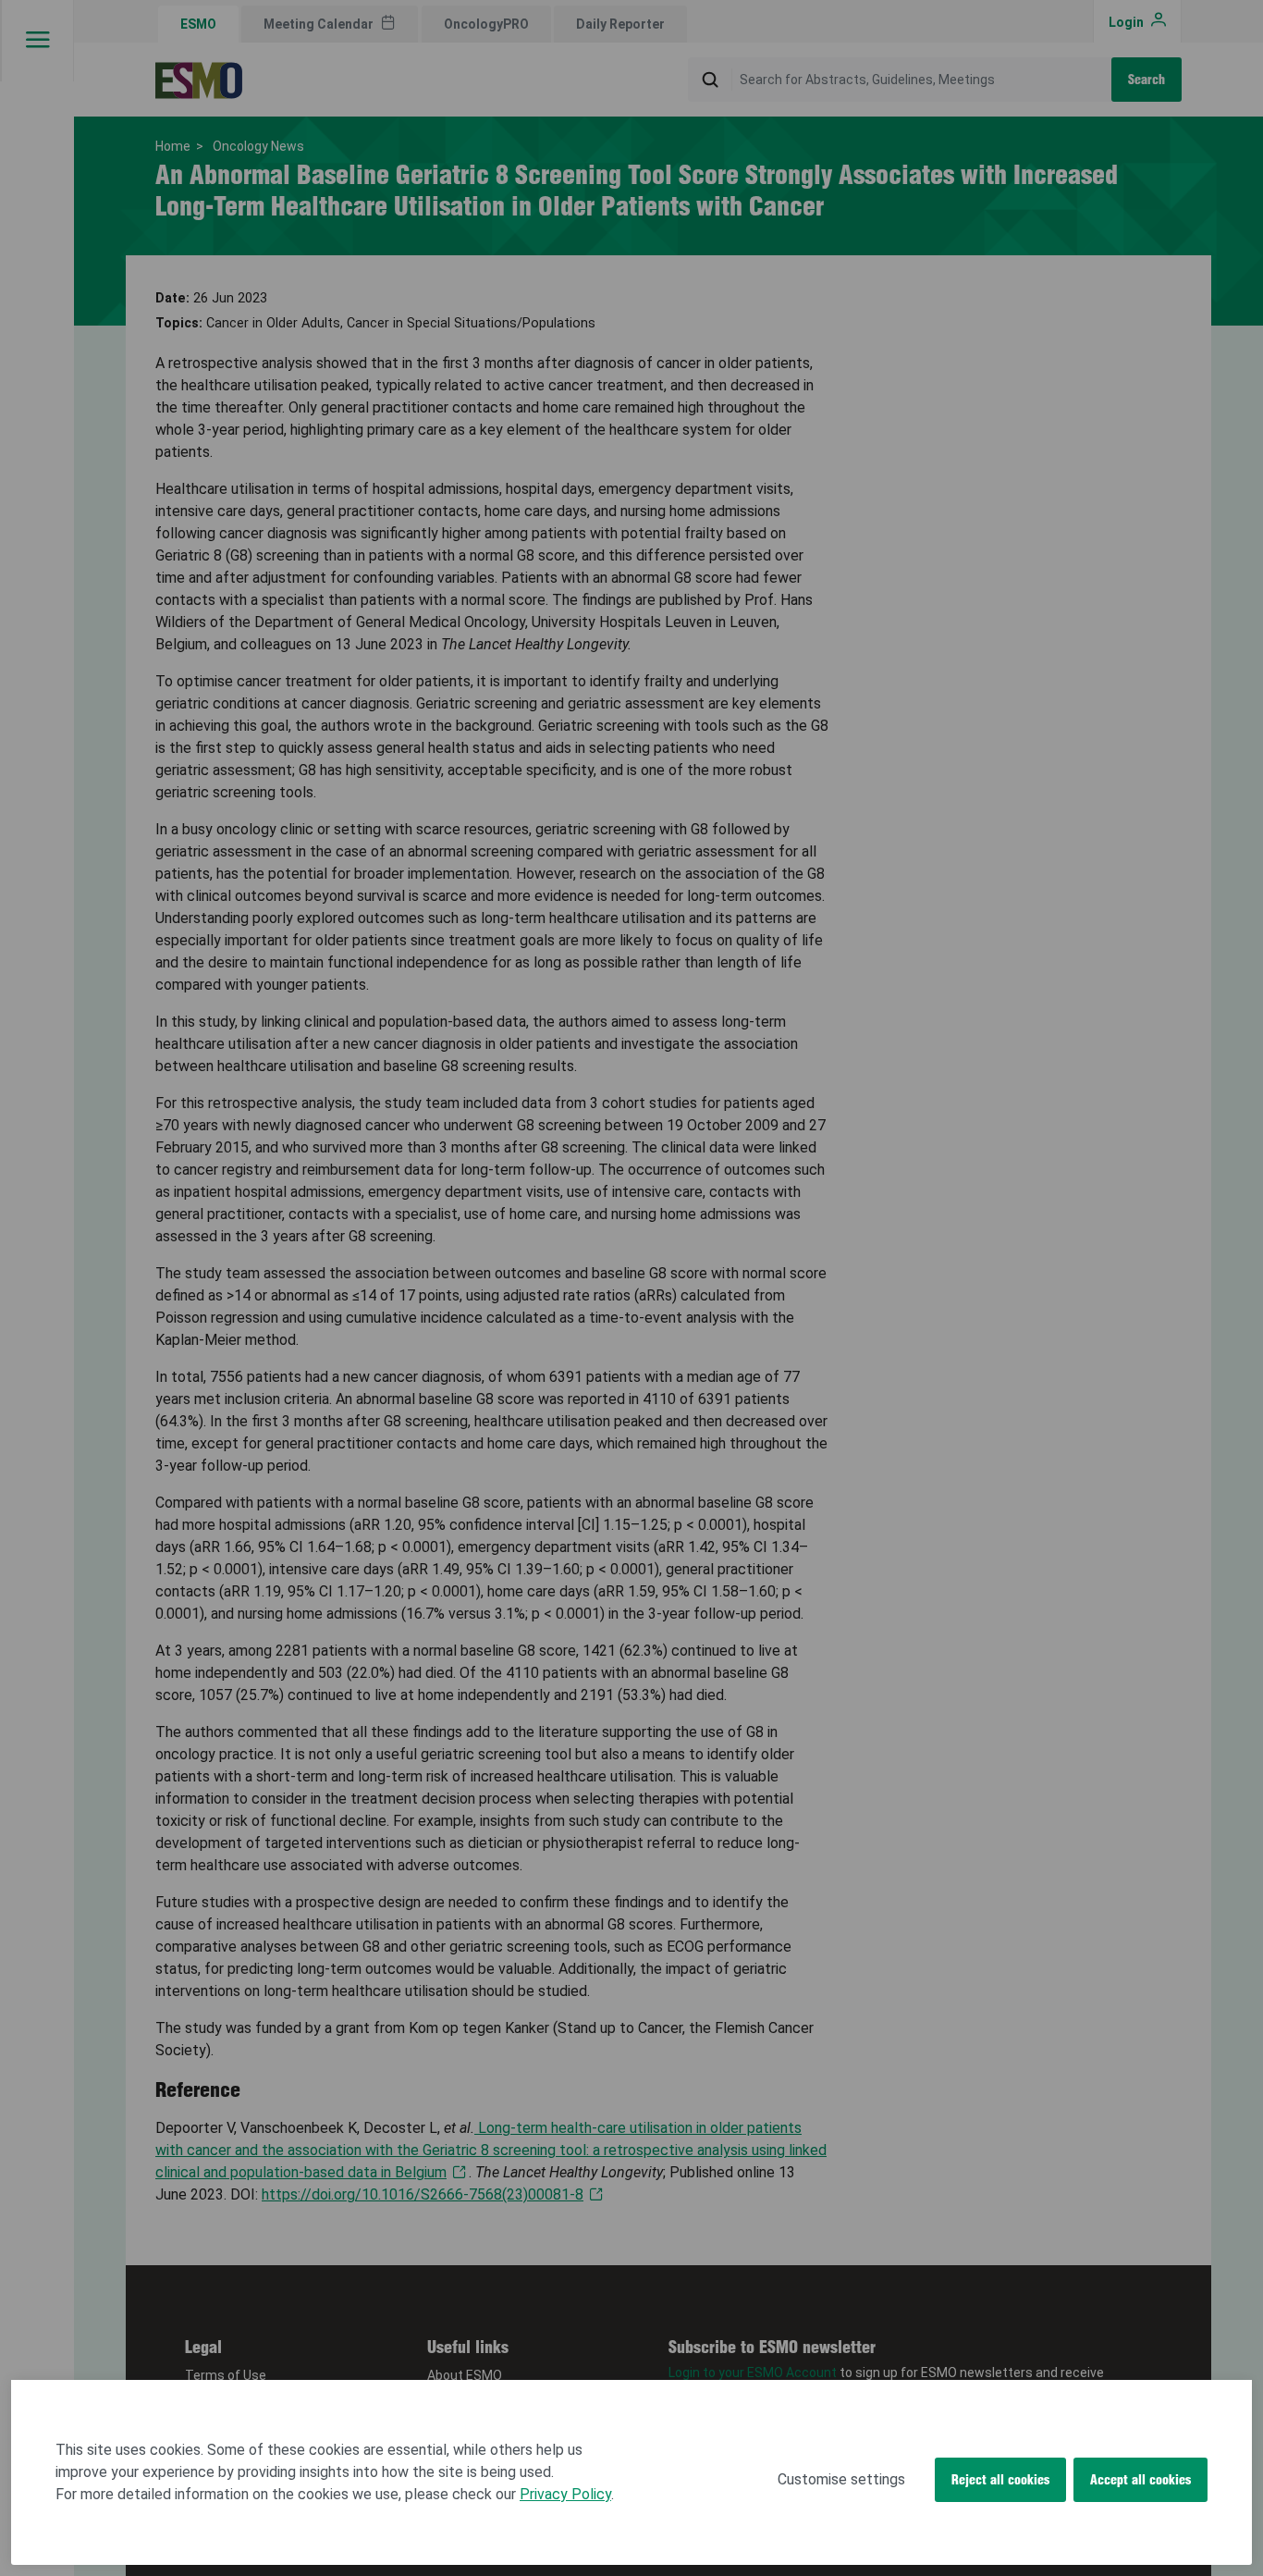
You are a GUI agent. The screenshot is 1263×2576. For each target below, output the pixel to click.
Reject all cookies (1000, 2480)
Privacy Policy (565, 2494)
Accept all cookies (1140, 2480)
